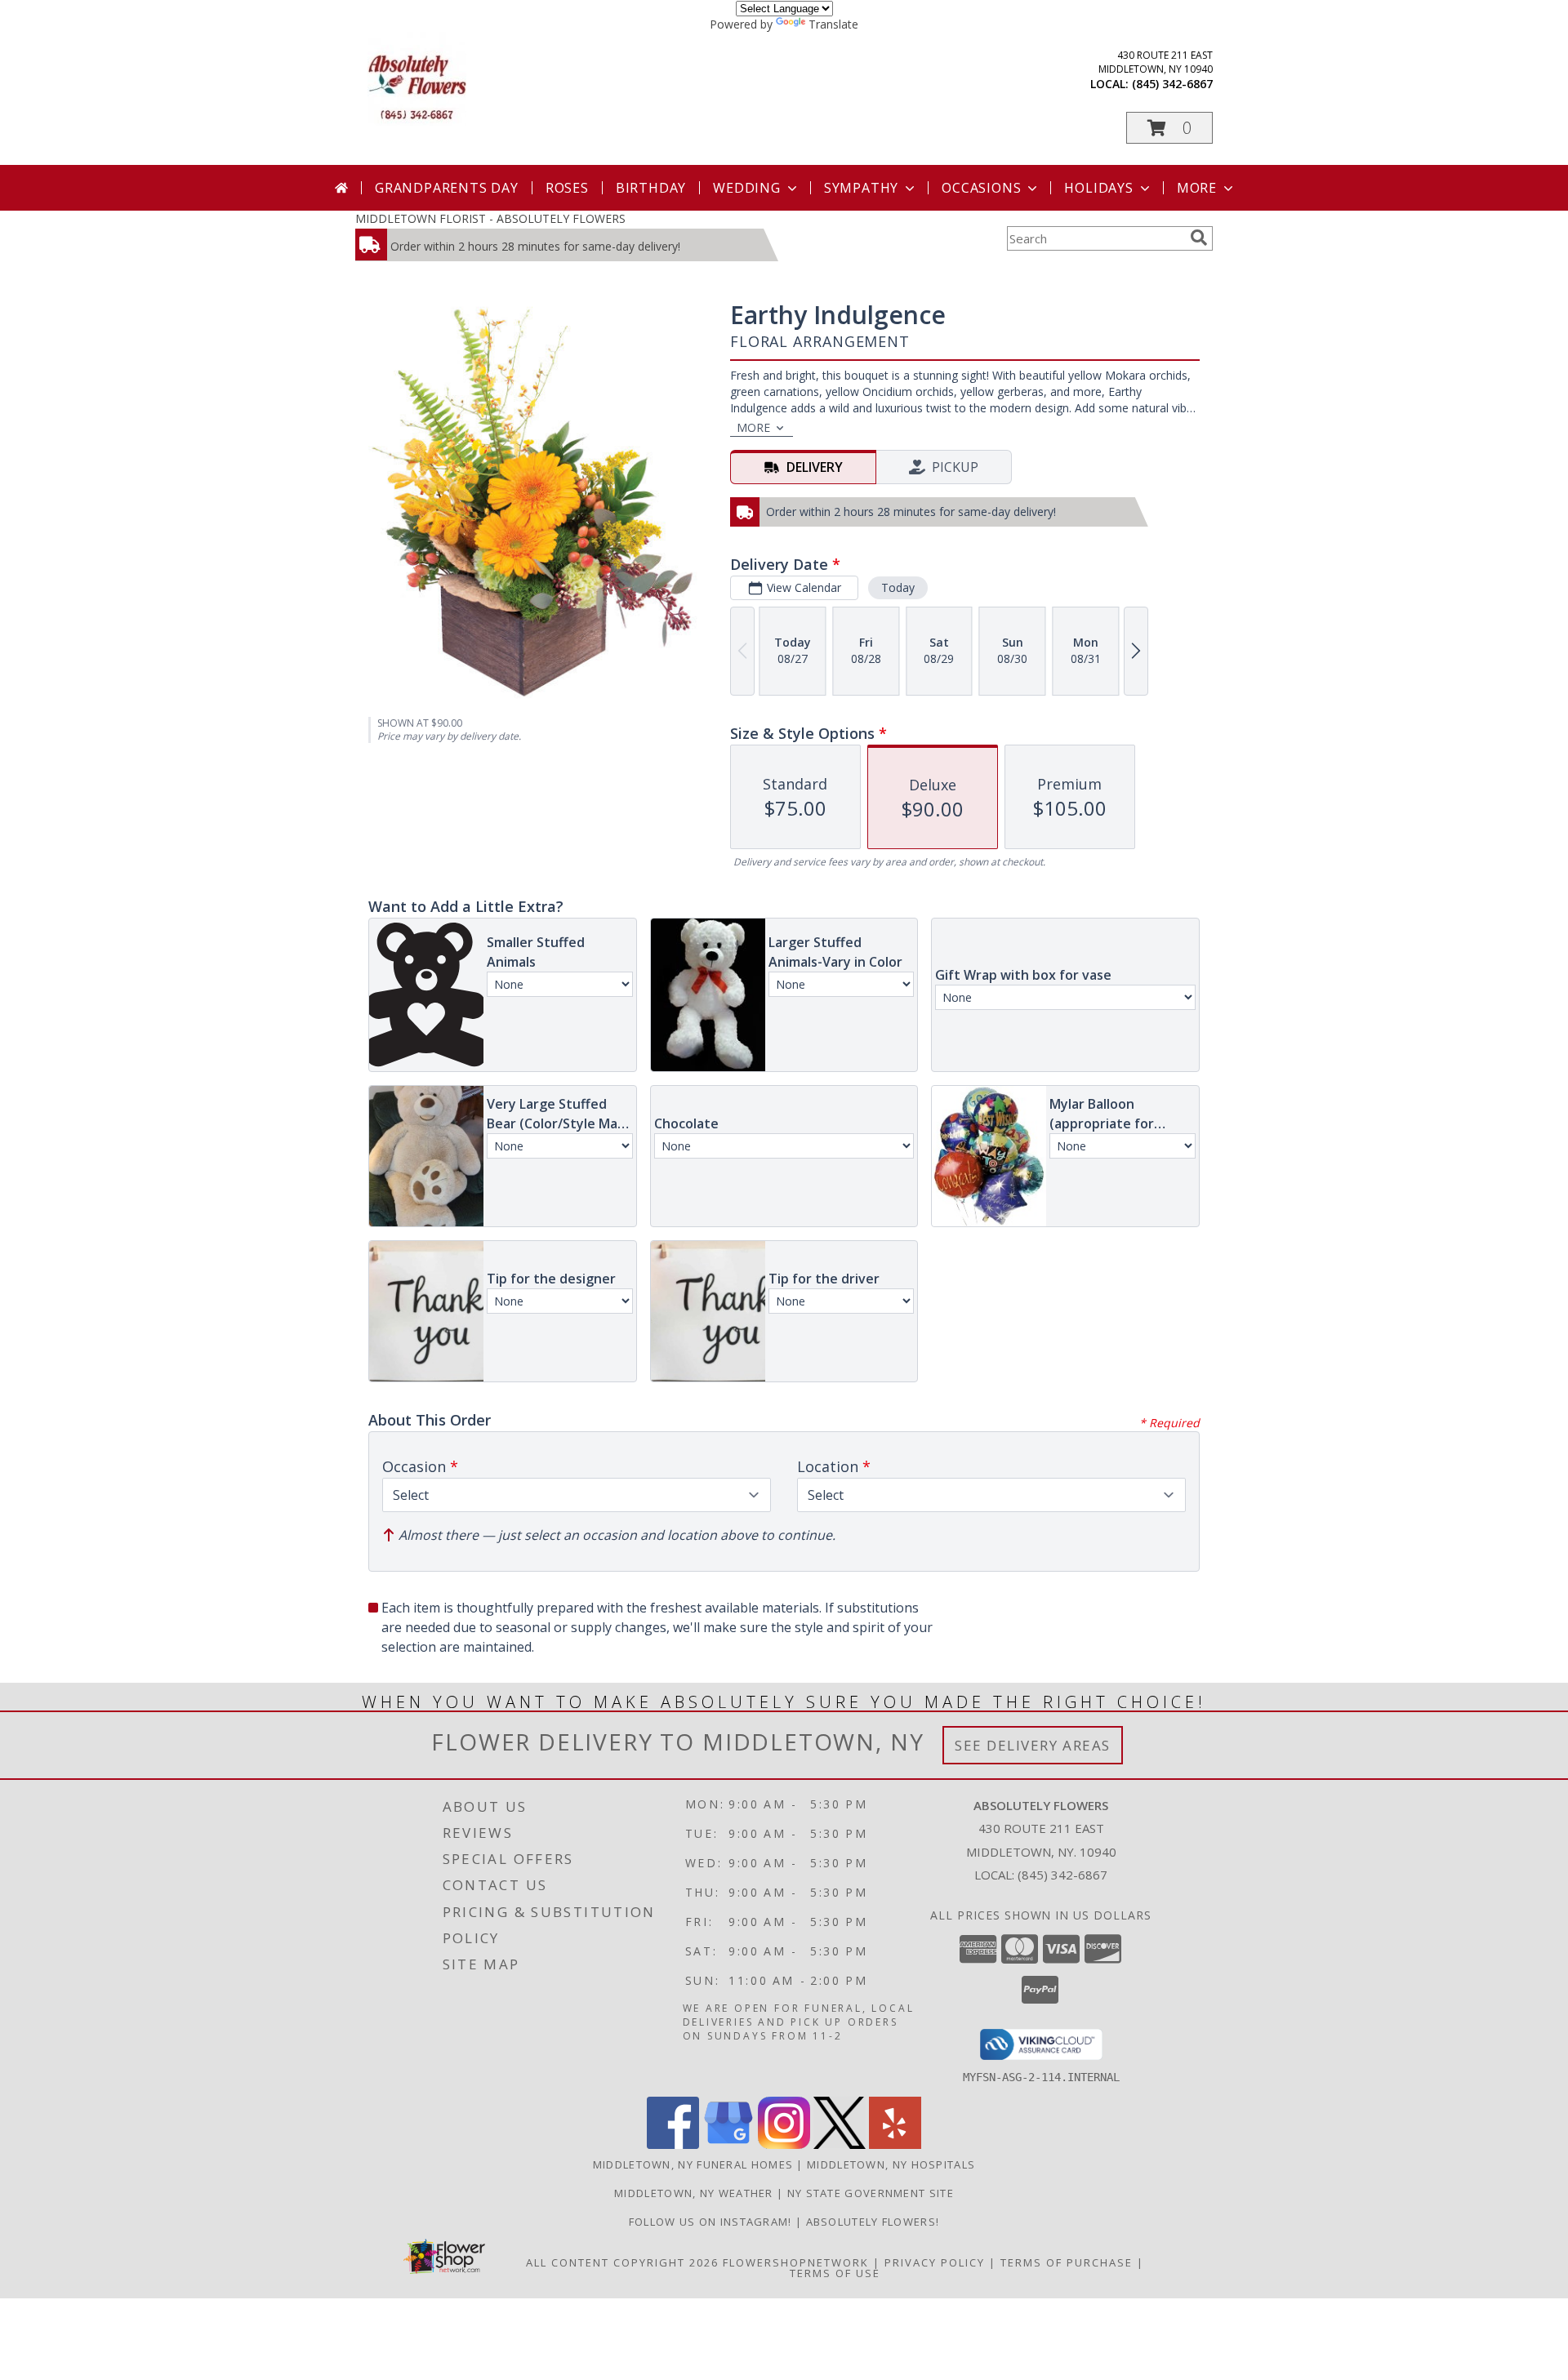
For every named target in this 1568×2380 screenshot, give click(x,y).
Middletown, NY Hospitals (891, 2164)
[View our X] (840, 2144)
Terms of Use (835, 2273)
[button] (1169, 128)
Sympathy (861, 188)
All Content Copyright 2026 (622, 2262)
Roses (567, 188)
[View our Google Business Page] (728, 2144)
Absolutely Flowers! (873, 2222)
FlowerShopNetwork (796, 2262)
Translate (833, 24)
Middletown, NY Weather (694, 2193)
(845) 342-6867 (1172, 84)
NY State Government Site (871, 2193)
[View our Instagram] (784, 2144)
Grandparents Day (447, 188)
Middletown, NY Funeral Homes (693, 2164)
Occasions (981, 188)
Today (898, 587)
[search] (1199, 238)
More (1197, 188)
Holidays (1098, 188)
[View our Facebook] (673, 2144)
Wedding (747, 188)
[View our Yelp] (895, 2144)
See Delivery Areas (1033, 1745)
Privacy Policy (935, 2262)
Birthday (651, 188)
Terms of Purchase (1067, 2262)
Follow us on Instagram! (712, 2222)
